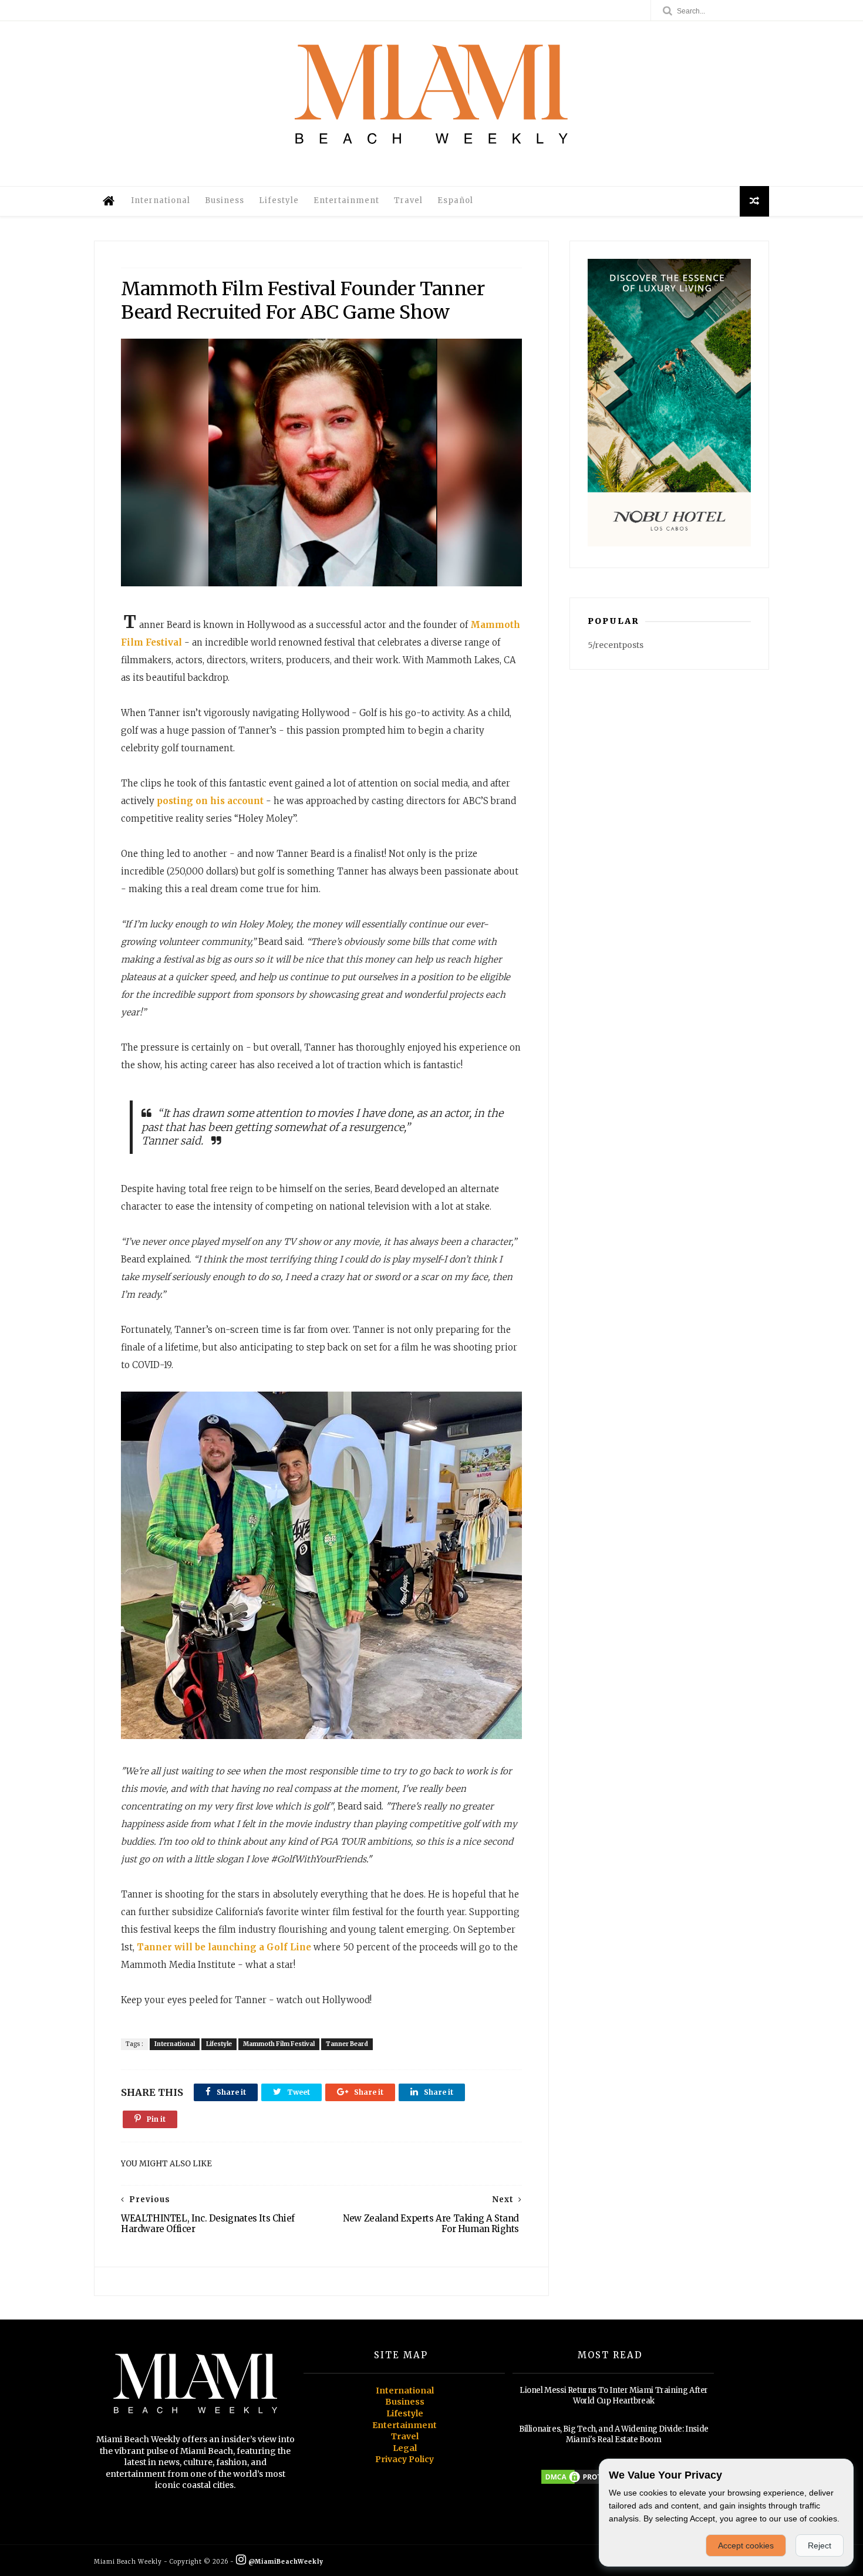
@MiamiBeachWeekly (285, 2562)
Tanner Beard (347, 2044)
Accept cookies (746, 2545)
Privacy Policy (404, 2459)
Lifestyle (279, 200)
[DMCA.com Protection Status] (584, 2483)
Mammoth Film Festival (279, 2044)
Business (225, 200)
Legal (405, 2448)
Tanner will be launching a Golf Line (224, 1947)
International (161, 200)
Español (455, 200)
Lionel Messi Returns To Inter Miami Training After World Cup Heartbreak (614, 2396)
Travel (408, 200)
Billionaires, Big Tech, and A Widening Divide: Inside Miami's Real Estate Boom (614, 2434)
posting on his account (210, 801)
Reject (820, 2545)
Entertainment (346, 200)
